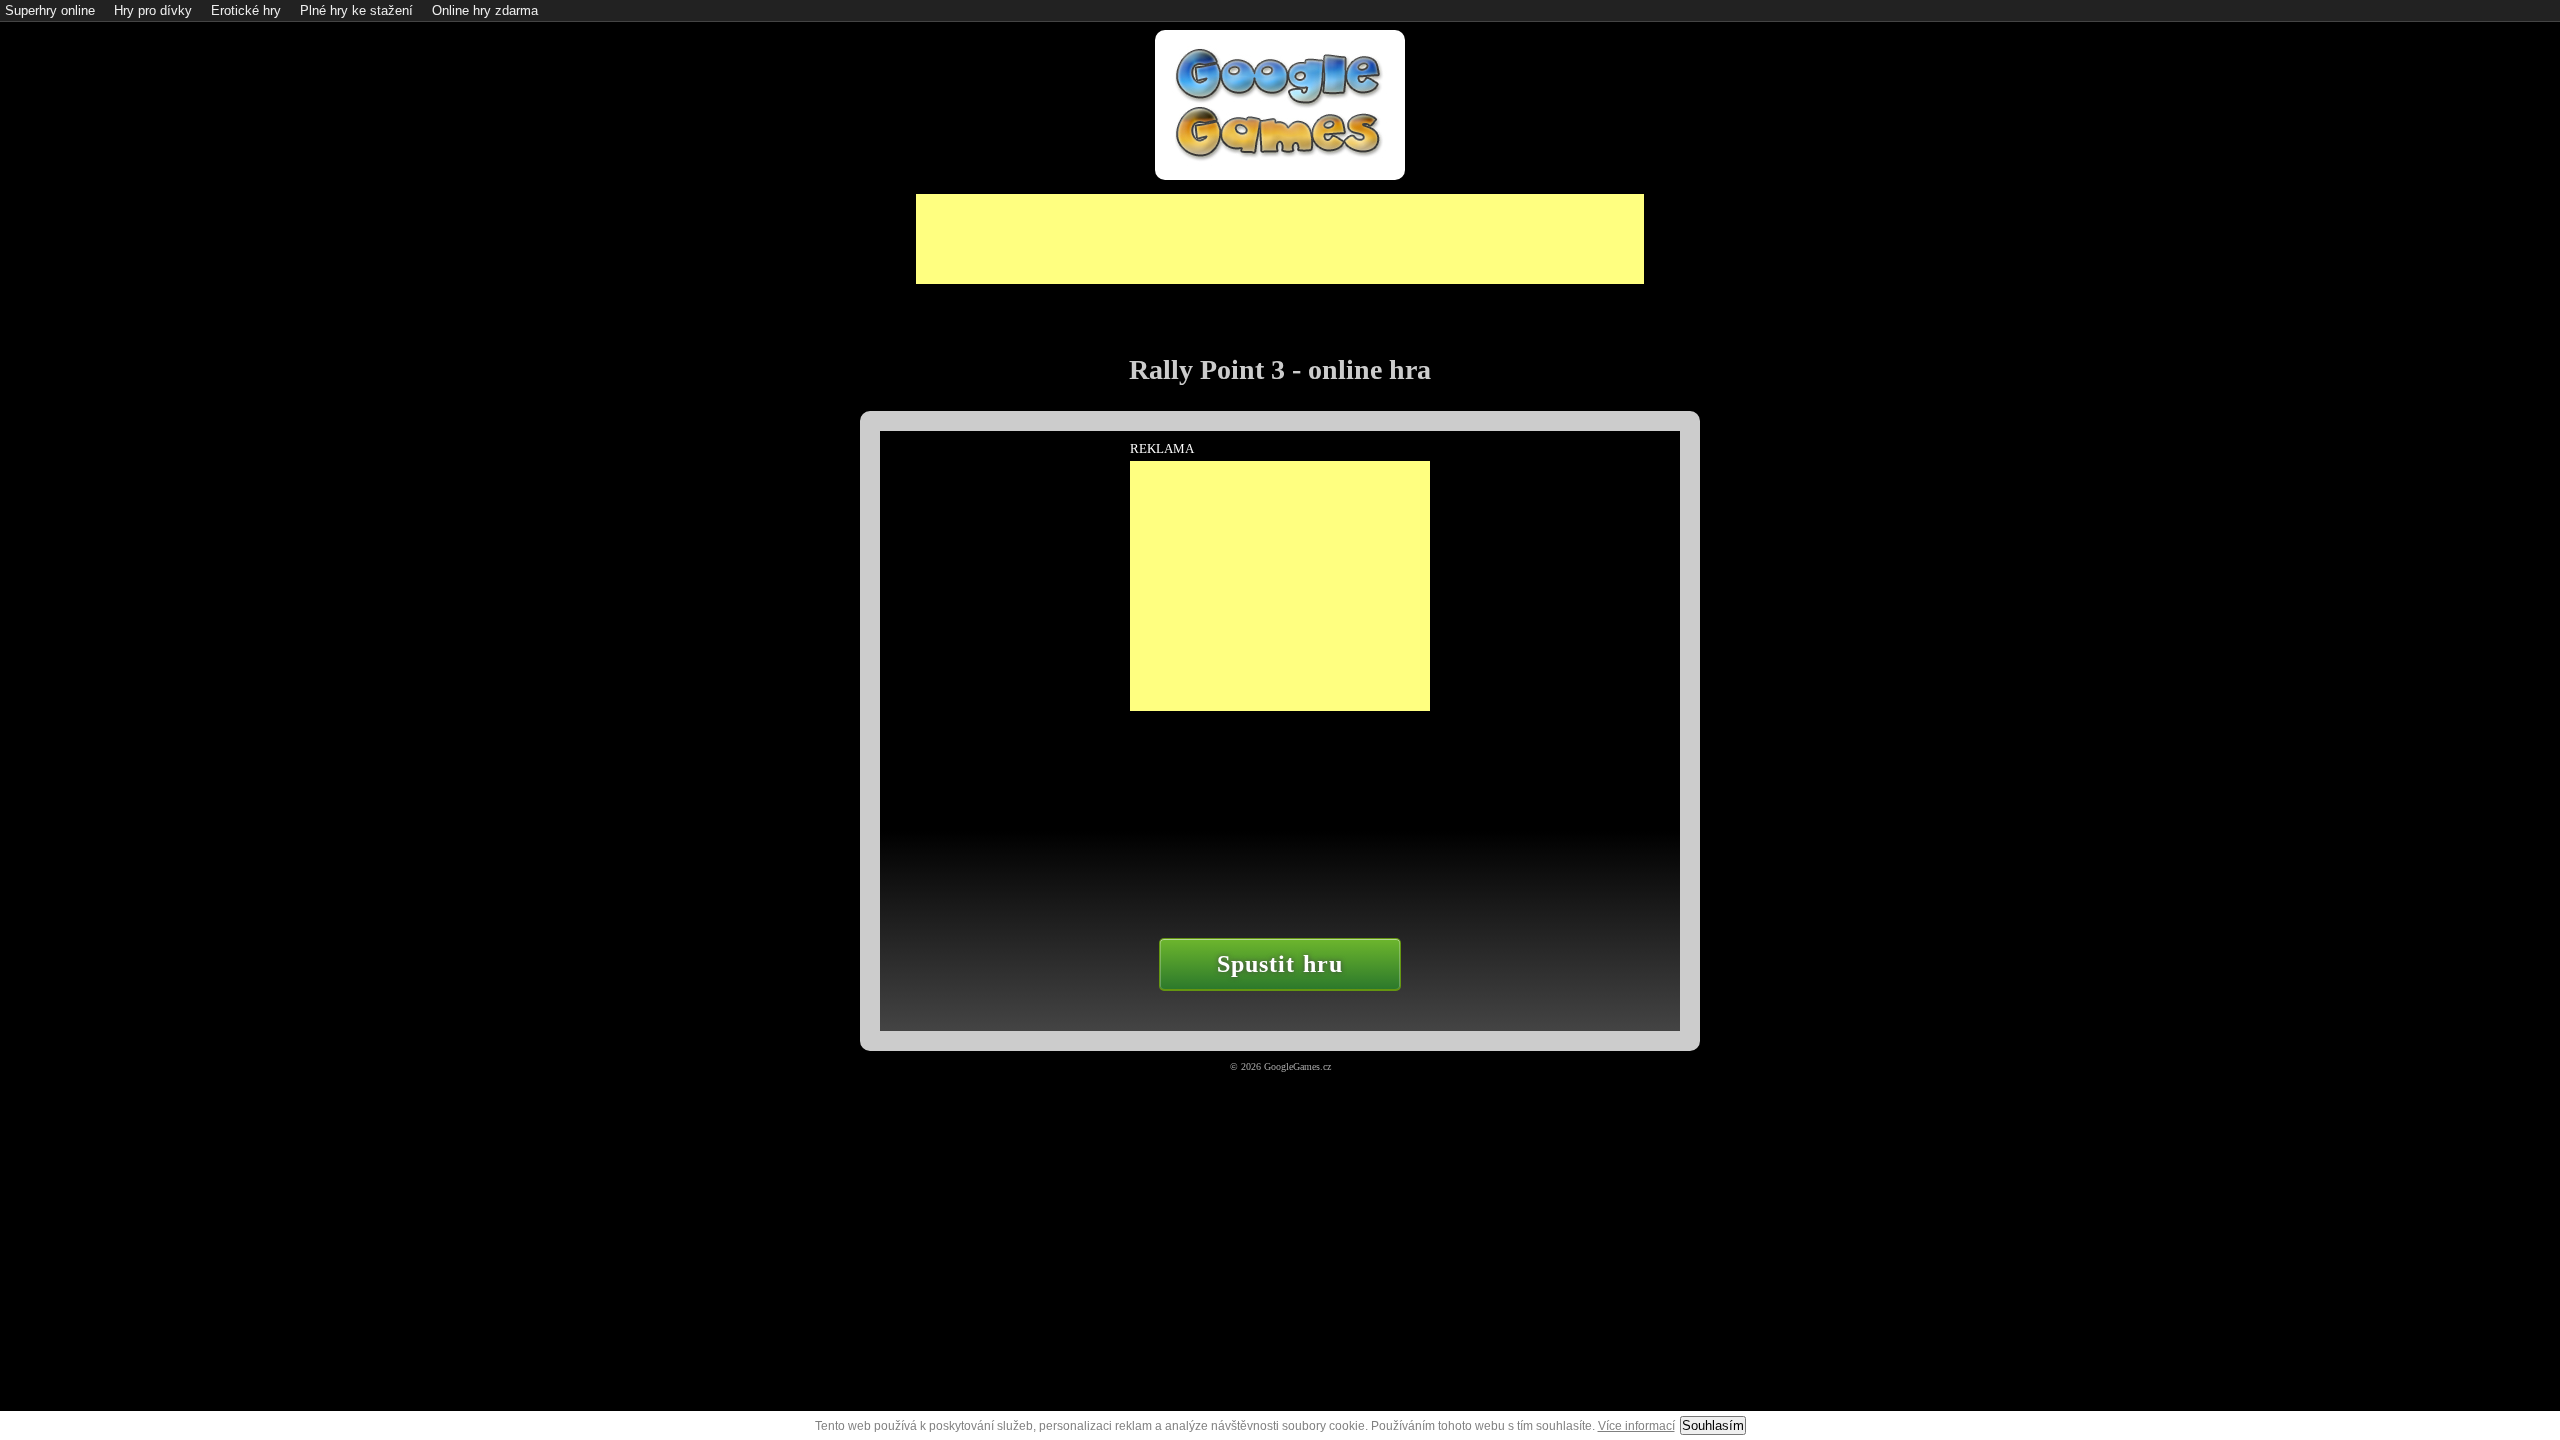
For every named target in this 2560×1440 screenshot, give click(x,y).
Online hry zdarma (485, 10)
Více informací (1636, 1426)
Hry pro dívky (153, 10)
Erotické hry (246, 10)
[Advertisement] (1280, 239)
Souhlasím (1713, 1425)
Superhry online (50, 10)
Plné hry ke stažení (356, 10)
